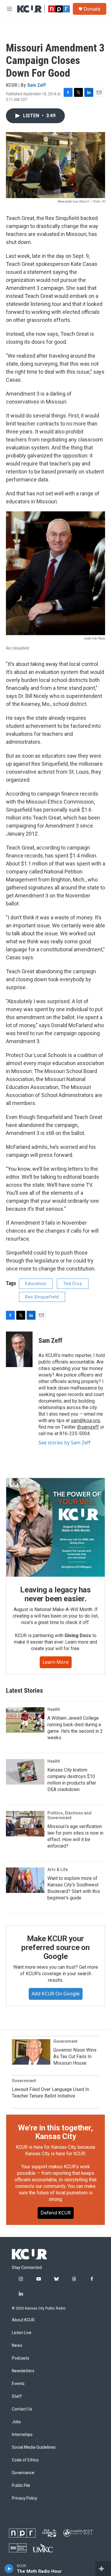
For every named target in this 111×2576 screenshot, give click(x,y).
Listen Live (22, 2333)
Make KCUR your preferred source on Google (55, 1947)
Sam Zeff (37, 85)
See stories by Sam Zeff (64, 1443)
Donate (92, 9)
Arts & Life (58, 1870)
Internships (22, 2435)
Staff (17, 2396)
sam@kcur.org (85, 1421)
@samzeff (88, 1427)
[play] (9, 2569)
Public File (21, 2486)
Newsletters (23, 2371)
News (17, 2345)
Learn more (56, 1662)
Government (65, 2041)
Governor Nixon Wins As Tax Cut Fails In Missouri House (75, 2057)
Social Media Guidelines (34, 2447)
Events (18, 2384)
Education (36, 1284)
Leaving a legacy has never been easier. (55, 1594)
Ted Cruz (73, 1284)
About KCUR (23, 2320)
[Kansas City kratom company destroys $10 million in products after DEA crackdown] (25, 1772)
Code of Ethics (25, 2460)
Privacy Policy (25, 2498)
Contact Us (22, 2409)
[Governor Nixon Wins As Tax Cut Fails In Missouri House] (31, 2052)
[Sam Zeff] (19, 1349)
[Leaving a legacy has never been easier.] (55, 1527)
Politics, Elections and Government (69, 1815)
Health (54, 1709)
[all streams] (103, 2569)
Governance (23, 2473)
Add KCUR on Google (56, 1994)
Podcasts (21, 2358)
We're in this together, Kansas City (55, 2132)
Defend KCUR (56, 2213)
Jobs (16, 2422)
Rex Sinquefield (42, 1297)
